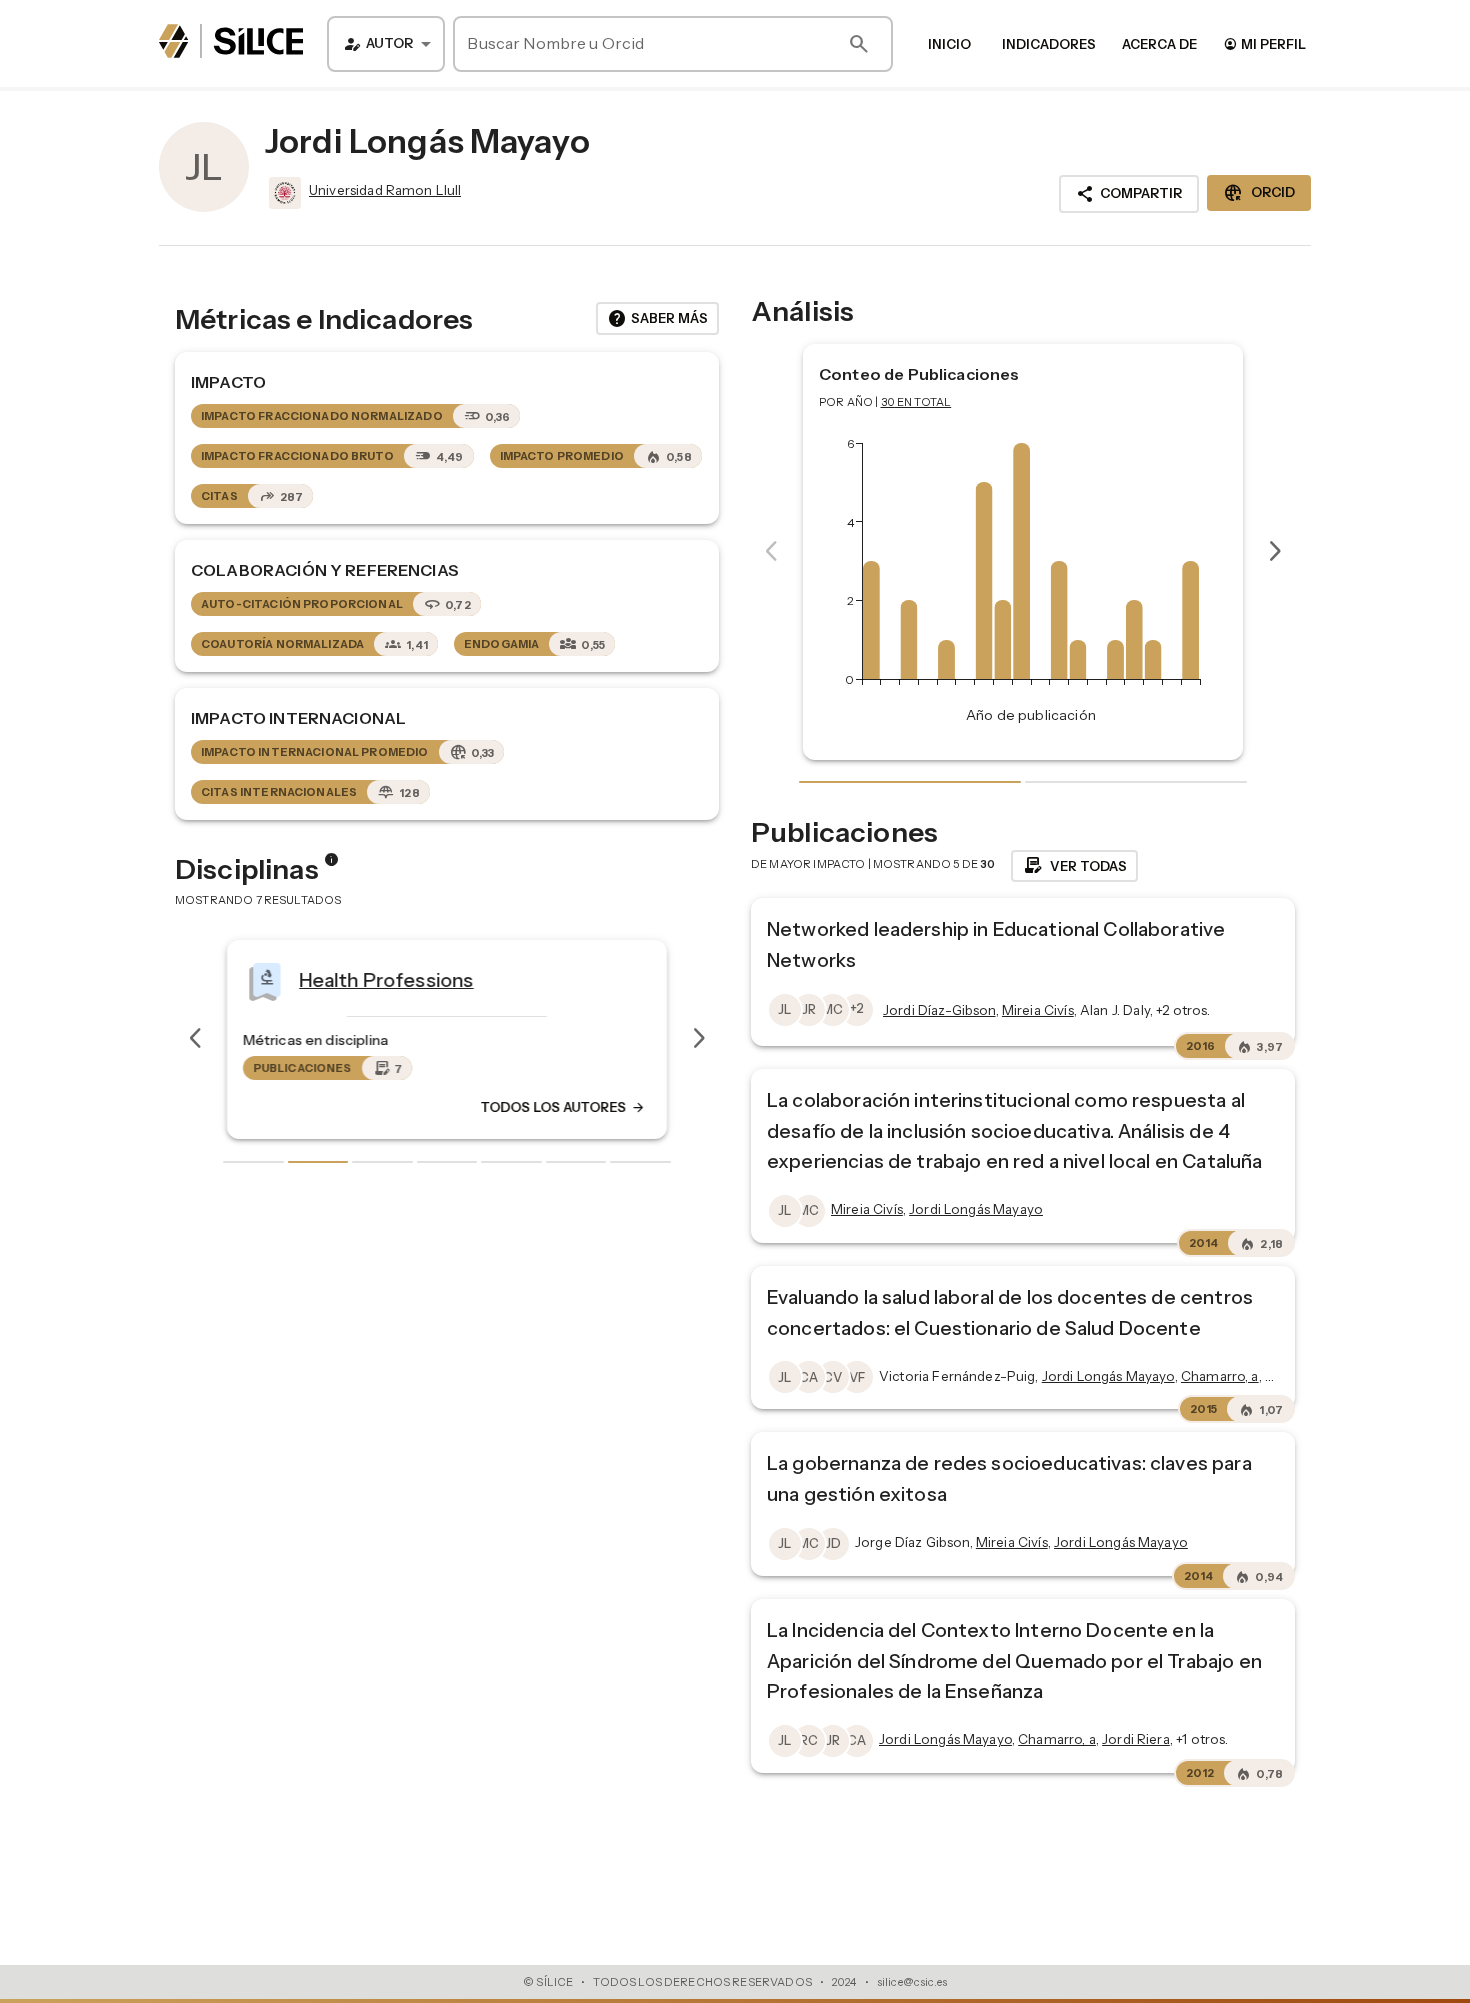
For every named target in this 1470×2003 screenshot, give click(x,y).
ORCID (1259, 193)
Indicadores (1049, 44)
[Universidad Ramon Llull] (283, 193)
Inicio (949, 44)
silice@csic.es (912, 1982)
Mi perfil (1264, 43)
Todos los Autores (563, 1107)
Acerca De (1159, 44)
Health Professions (386, 979)
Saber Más (657, 319)
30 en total (916, 402)
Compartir (1129, 194)
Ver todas (1074, 866)
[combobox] (386, 44)
